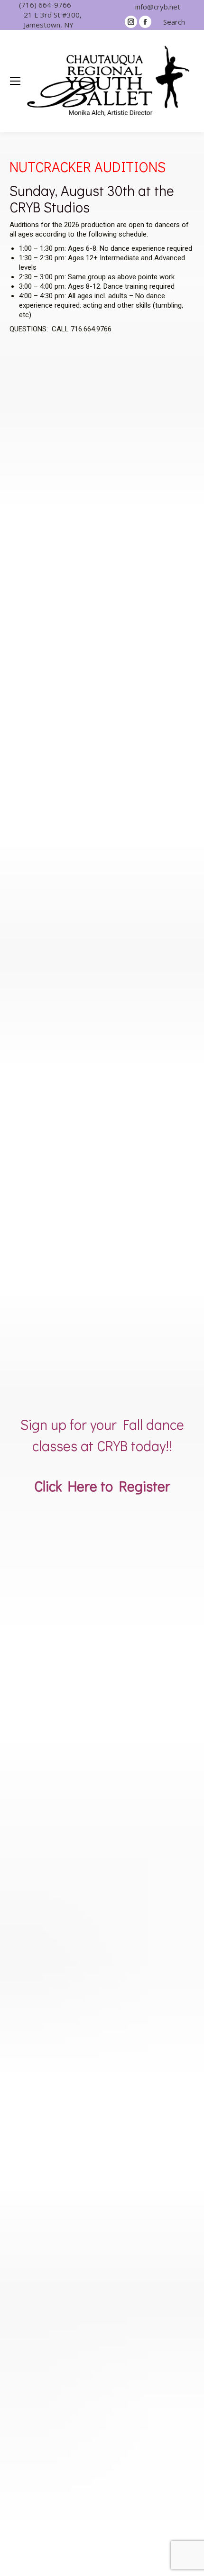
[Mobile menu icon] (15, 81)
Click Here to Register (102, 1486)
